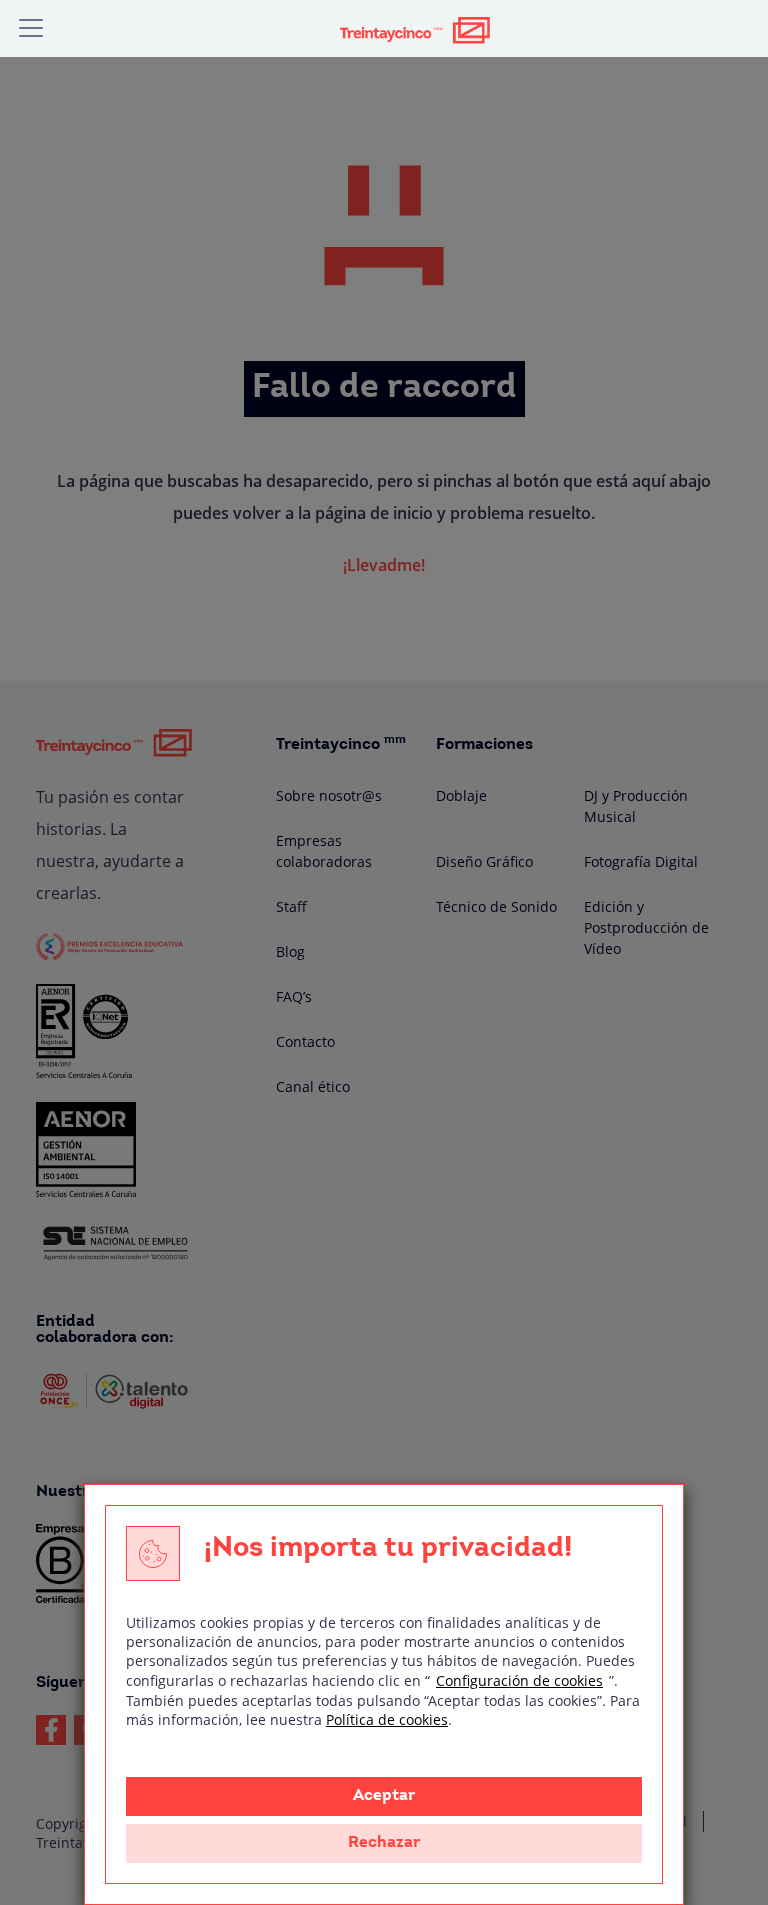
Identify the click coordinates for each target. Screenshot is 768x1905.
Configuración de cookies (519, 1680)
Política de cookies (387, 1719)
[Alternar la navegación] (31, 28)
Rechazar (384, 1843)
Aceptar (384, 1796)
